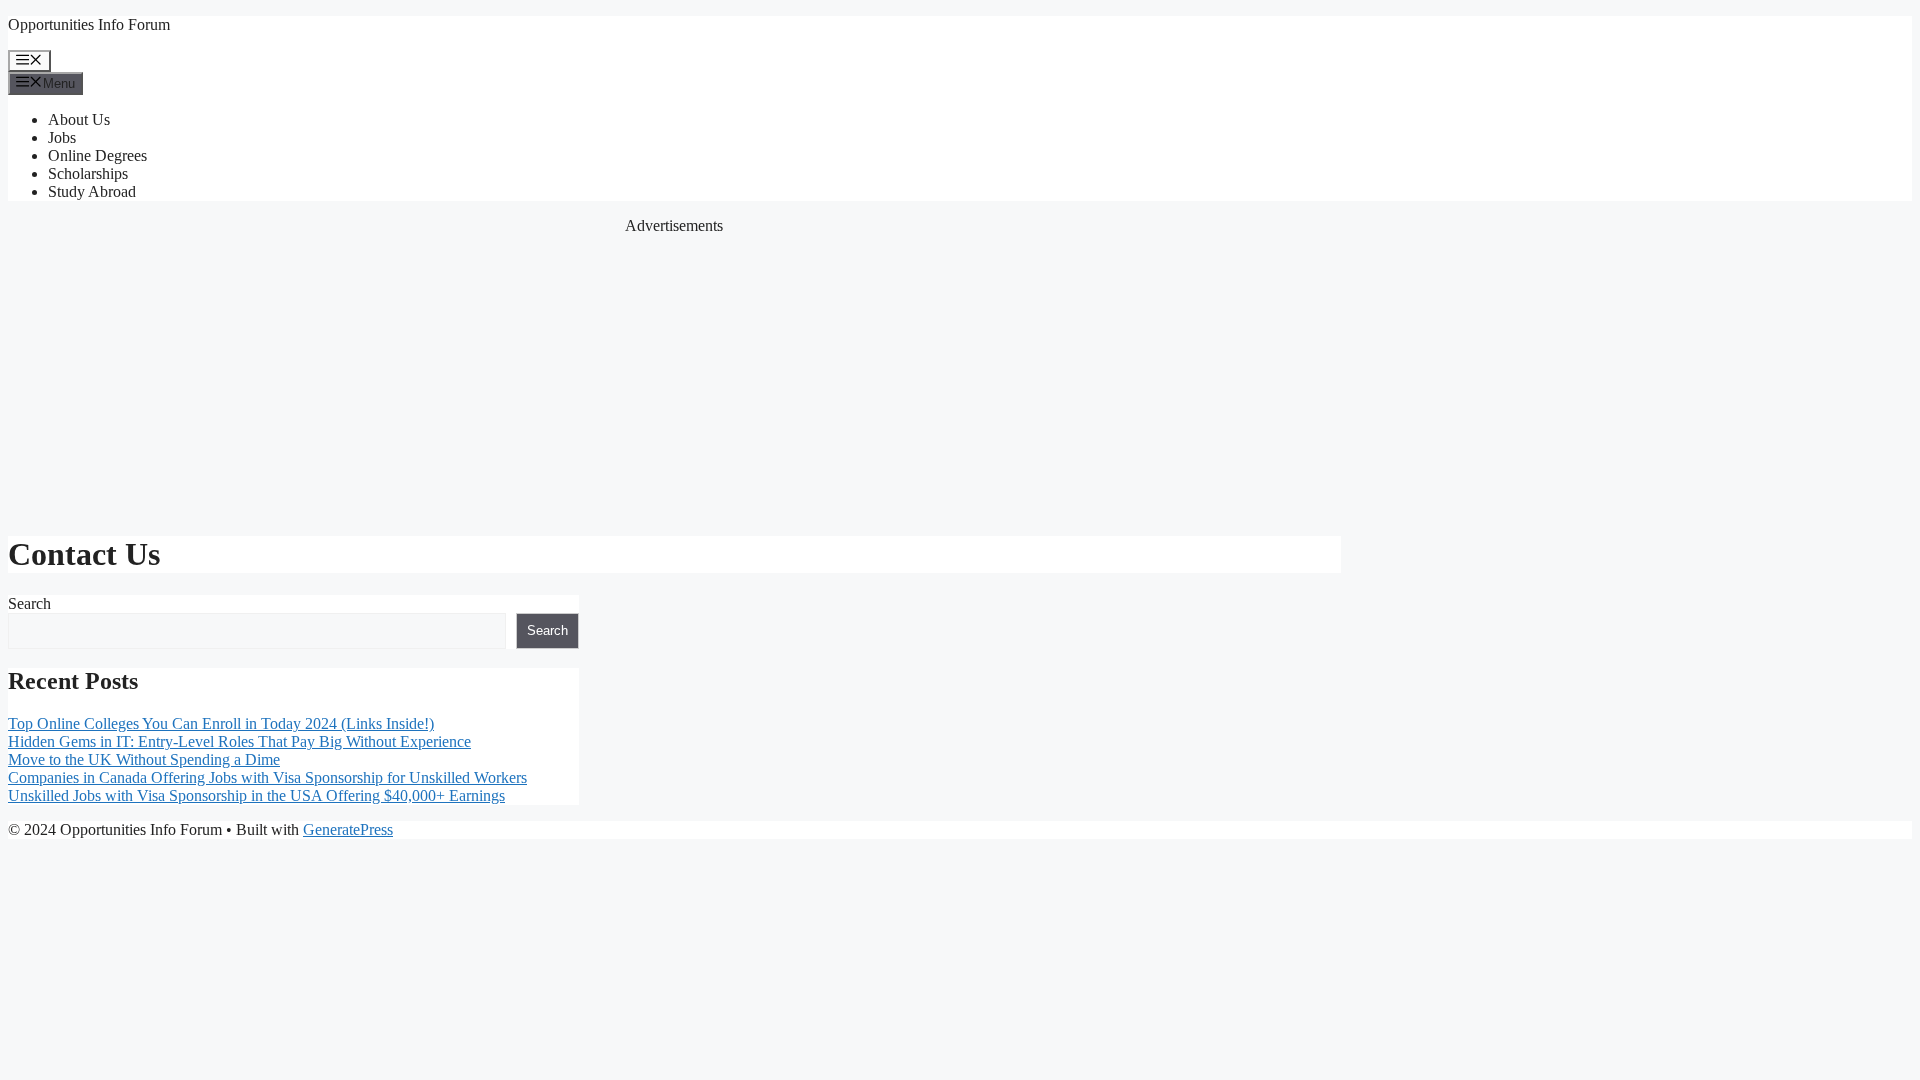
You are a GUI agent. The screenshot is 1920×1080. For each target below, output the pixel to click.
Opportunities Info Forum (89, 24)
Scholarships (88, 173)
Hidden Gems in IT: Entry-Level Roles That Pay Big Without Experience (239, 741)
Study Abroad (92, 191)
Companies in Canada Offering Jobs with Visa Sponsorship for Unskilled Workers (267, 777)
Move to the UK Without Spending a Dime (144, 759)
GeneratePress (348, 829)
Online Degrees (97, 155)
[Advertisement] (674, 375)
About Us (79, 119)
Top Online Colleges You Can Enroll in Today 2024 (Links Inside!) (221, 723)
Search (29, 603)
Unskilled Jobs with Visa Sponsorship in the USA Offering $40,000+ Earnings (256, 795)
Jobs (62, 137)
